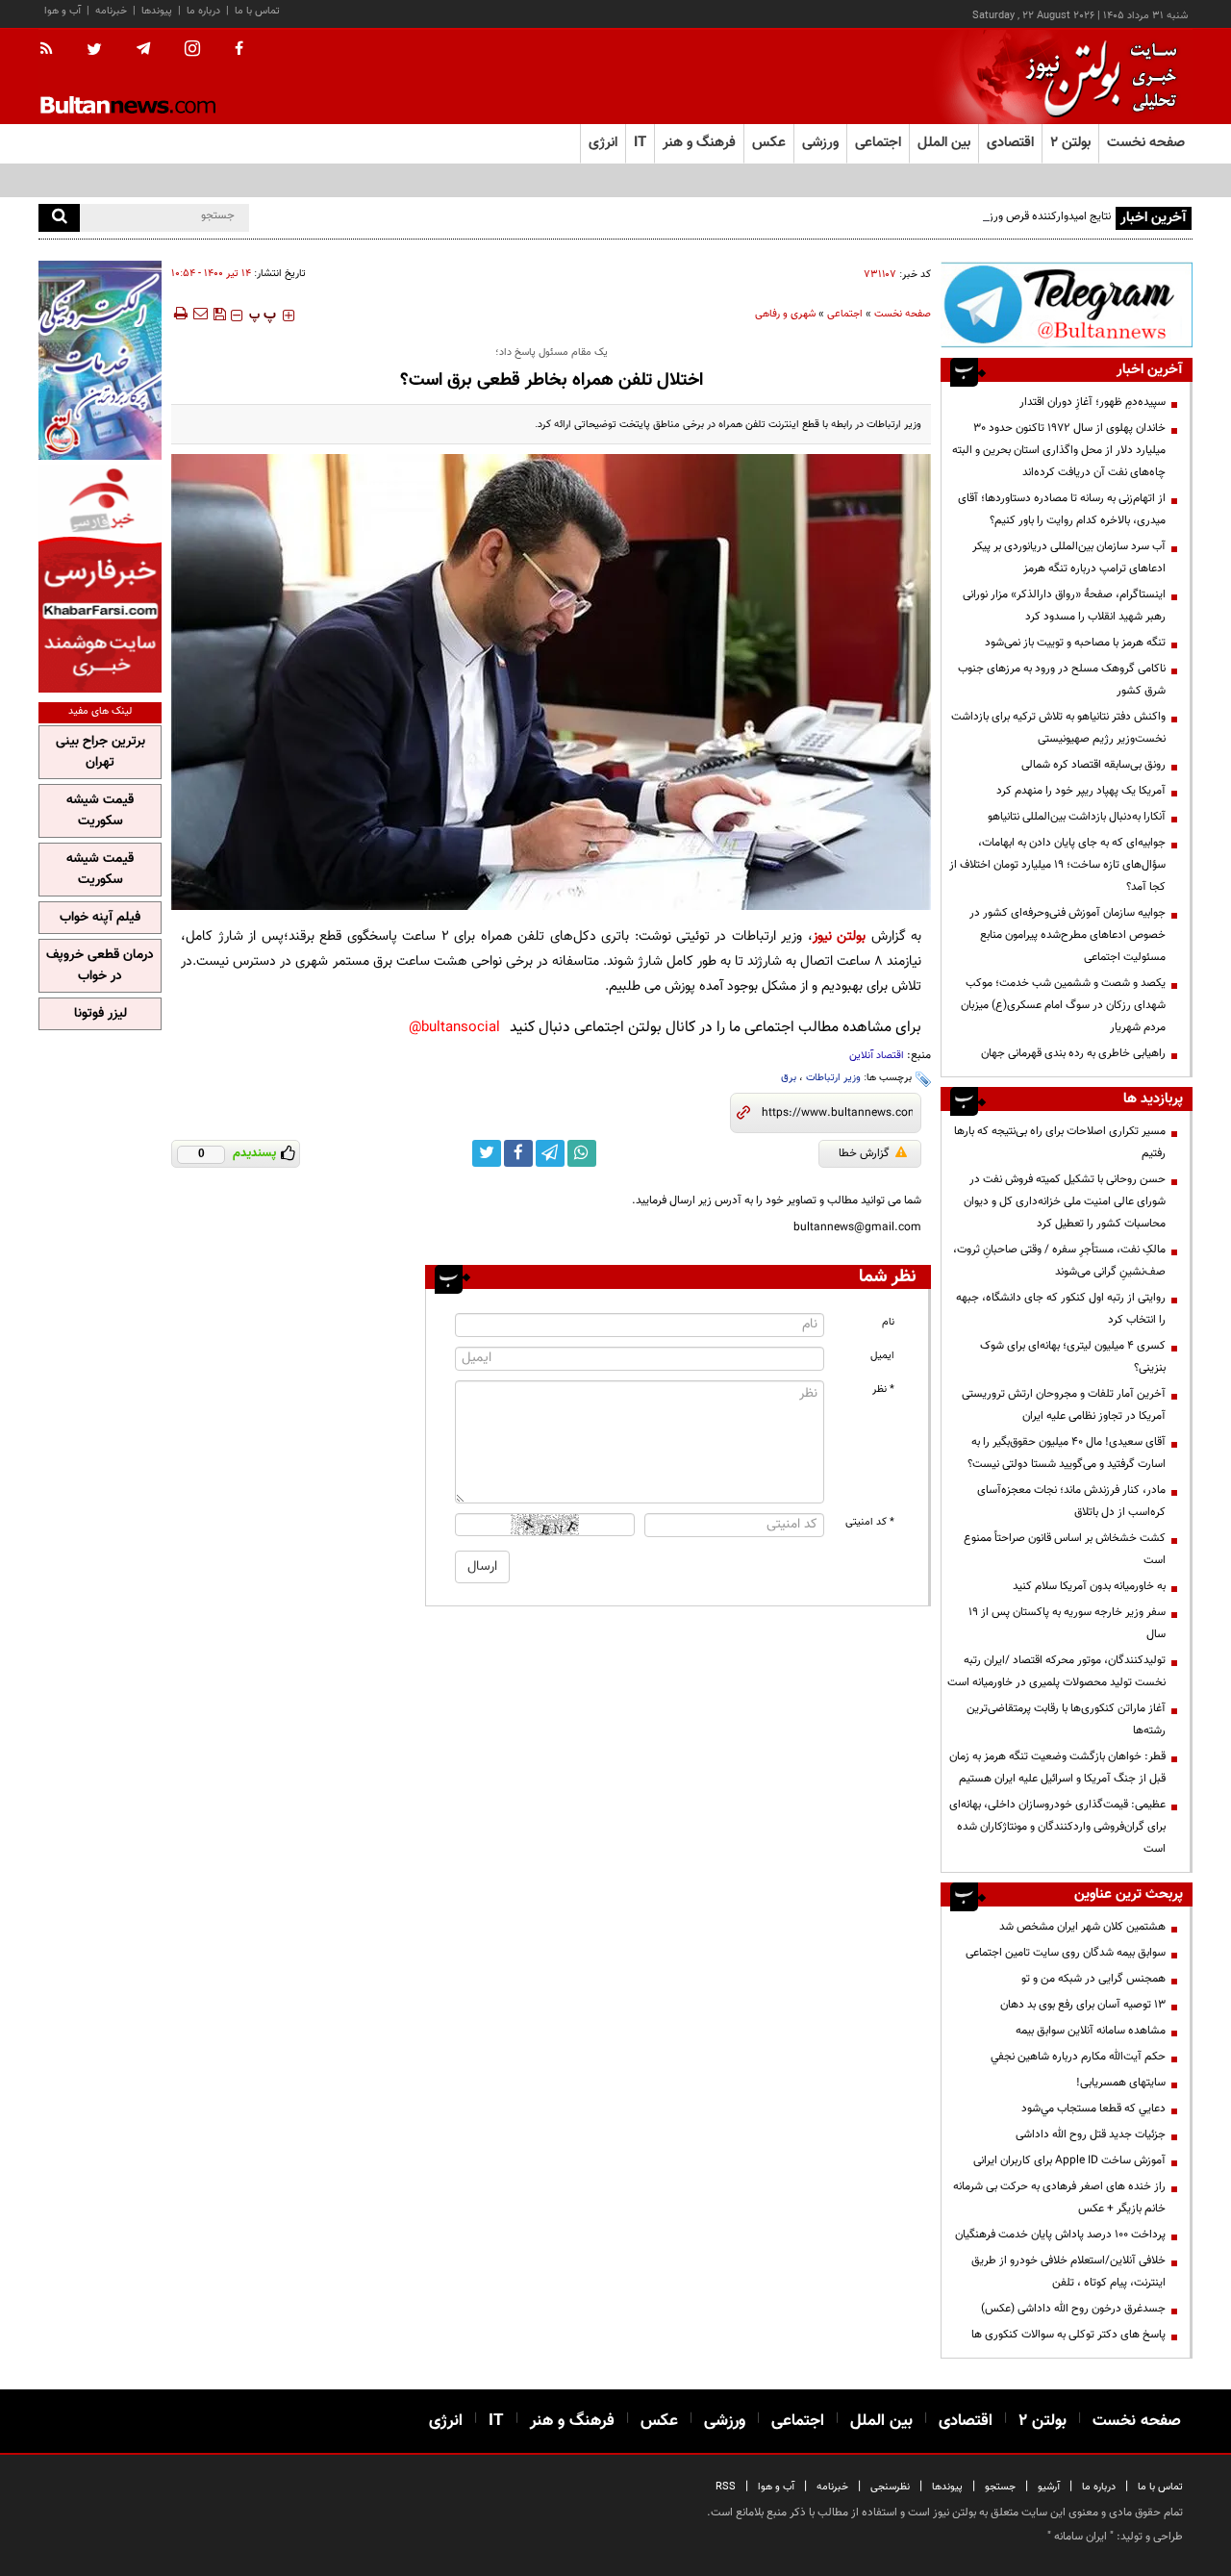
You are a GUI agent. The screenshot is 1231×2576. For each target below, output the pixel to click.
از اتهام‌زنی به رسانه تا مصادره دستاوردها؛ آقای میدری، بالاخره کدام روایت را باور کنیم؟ (1062, 509)
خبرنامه (111, 11)
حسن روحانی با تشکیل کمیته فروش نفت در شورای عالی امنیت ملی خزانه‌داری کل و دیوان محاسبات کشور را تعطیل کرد (1065, 1201)
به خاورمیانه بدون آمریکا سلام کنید (1089, 1586)
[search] (59, 218)
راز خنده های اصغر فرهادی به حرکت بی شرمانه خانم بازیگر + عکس (1059, 2197)
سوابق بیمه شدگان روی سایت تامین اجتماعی (1066, 1953)
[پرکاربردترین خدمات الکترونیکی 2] (100, 360)
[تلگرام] (1067, 304)
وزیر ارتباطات (833, 1078)
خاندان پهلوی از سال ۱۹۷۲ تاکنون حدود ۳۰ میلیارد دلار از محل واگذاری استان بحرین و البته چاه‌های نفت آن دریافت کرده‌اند (1059, 450)
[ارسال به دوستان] (200, 314)
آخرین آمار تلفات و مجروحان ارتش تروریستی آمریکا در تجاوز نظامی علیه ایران (1064, 1405)
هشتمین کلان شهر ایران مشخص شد (1082, 1927)
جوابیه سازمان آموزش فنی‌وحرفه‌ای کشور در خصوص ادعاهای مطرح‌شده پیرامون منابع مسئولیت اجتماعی (1068, 935)
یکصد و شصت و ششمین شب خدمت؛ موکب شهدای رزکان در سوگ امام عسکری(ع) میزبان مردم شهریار (1063, 1005)
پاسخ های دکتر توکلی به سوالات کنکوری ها (1068, 2335)
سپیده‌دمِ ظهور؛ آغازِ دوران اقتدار (1093, 402)
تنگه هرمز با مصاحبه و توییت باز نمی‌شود (1075, 643)
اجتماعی (845, 314)
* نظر (883, 1389)
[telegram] (143, 49)
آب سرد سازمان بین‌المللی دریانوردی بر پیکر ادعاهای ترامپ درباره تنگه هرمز (1069, 557)
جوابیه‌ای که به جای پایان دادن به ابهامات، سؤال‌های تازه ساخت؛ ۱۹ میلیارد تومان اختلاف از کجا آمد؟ (1057, 865)
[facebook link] (518, 1153)
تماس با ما (257, 11)
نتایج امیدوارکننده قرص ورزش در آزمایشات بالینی (1000, 216)
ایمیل (882, 1356)
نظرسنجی (890, 2487)
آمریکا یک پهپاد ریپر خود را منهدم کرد (1081, 791)
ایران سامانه (1080, 2537)
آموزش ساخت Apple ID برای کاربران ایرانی (1069, 2160)
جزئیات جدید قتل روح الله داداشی (1091, 2134)
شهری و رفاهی (785, 314)
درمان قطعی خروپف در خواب (100, 966)
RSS (726, 2487)
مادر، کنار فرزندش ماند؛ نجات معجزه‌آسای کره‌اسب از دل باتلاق (1071, 1501)
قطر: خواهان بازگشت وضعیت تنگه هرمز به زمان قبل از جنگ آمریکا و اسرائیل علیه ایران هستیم (1057, 1768)
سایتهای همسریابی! (1121, 2083)
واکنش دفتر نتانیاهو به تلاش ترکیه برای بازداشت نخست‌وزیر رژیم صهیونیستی (1058, 728)
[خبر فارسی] (100, 579)
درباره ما (203, 11)
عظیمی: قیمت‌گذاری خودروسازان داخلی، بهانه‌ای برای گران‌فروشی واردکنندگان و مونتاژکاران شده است (1057, 1827)
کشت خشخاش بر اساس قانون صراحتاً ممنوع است (1065, 1549)
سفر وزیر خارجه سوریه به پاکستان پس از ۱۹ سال (1067, 1623)
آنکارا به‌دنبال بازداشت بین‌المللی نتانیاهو (1077, 817)
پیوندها (157, 11)
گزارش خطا (864, 1153)
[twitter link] (487, 1153)
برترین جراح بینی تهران (100, 752)
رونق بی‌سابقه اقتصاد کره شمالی (1093, 765)
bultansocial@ (454, 1028)
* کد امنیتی (870, 1522)
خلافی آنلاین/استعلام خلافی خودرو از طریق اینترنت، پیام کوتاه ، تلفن (1068, 2272)
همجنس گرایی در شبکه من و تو (1093, 1979)
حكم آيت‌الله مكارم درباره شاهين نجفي (1078, 2057)
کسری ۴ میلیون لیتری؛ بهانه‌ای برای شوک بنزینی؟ (1073, 1357)
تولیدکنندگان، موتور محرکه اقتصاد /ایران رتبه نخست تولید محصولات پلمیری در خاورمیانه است (1056, 1671)
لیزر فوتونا (100, 1014)
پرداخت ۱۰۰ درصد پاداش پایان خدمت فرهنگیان (1060, 2235)
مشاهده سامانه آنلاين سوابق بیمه (1091, 2031)
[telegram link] (550, 1153)
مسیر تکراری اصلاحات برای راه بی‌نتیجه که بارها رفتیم (1060, 1142)
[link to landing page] (1096, 76)
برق (789, 1078)
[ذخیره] (219, 314)
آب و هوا (63, 11)
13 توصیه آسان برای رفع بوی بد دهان (1083, 2005)
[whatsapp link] (582, 1153)
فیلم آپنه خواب (100, 918)
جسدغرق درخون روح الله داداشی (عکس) (1073, 2309)
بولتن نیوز (839, 936)
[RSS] (52, 50)
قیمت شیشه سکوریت (100, 811)
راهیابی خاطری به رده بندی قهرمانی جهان (1073, 1053)
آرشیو (1049, 2487)
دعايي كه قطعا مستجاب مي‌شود (1093, 2109)
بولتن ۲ (1070, 143)
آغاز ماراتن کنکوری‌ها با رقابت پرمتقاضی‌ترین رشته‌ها (1066, 1719)
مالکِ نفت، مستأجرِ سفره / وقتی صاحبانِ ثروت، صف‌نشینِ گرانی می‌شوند (1059, 1261)
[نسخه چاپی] (179, 314)
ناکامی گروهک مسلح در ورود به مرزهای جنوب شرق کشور (1062, 680)
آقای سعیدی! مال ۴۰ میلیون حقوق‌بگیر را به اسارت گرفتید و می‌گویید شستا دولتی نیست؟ (1067, 1453)
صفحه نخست (1146, 143)
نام (888, 1322)
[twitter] (94, 51)
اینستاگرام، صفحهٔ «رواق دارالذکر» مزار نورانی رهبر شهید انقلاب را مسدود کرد (1064, 606)
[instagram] (192, 51)
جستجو (1000, 2487)
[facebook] (239, 50)
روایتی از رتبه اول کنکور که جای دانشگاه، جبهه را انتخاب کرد (1061, 1309)
